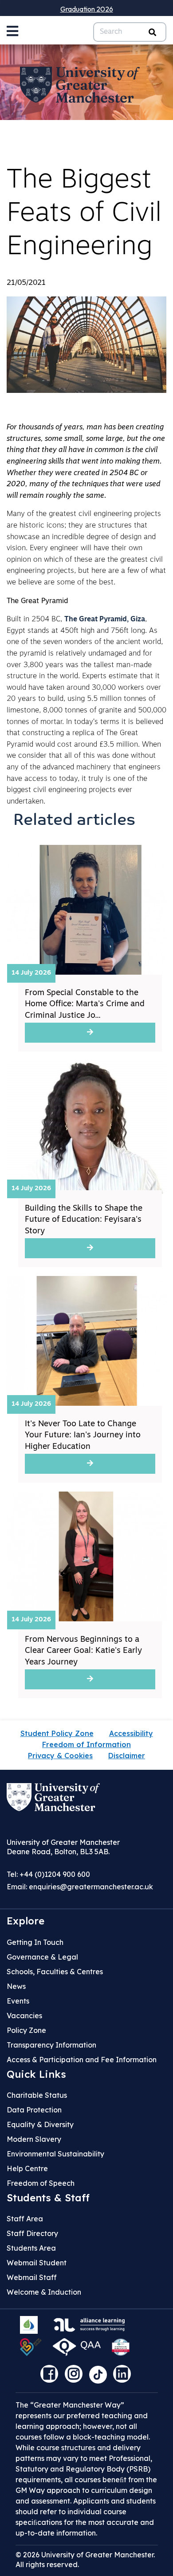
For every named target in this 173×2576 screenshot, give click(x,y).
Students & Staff (48, 2198)
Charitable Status (37, 2095)
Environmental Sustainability (55, 2154)
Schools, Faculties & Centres (55, 1972)
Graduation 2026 (87, 9)
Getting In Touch (35, 1942)
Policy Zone (26, 2030)
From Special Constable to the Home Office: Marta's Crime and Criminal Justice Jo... (85, 1004)
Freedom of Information (86, 1744)
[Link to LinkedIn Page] (124, 2377)
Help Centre (27, 2168)
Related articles (75, 821)
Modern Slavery (34, 2139)
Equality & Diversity (40, 2124)
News (16, 1986)
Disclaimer (127, 1756)
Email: (80, 1887)
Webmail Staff (32, 2277)
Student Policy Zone (57, 1733)
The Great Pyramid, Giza (105, 620)
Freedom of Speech (41, 2183)
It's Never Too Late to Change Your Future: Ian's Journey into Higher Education (83, 1436)
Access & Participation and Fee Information (82, 2060)
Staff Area (25, 2219)
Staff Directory (32, 2233)
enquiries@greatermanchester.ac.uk (91, 1887)
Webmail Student (37, 2263)
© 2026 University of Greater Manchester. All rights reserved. (85, 2560)
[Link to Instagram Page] (76, 2377)
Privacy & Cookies (60, 1756)
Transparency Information (51, 2045)
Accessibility (131, 1733)
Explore (26, 1921)
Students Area (31, 2248)
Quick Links (36, 2074)
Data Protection (34, 2110)
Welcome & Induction (44, 2292)
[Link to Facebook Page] (51, 2377)
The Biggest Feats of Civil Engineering (84, 214)
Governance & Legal (42, 1957)
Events (18, 2001)
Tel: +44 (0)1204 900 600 (48, 1874)
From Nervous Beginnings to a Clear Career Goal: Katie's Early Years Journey (83, 1651)
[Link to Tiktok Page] (101, 2377)
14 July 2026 (31, 973)
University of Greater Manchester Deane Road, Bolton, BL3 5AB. (63, 1847)
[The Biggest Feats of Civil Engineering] (86, 345)
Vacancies (24, 2016)
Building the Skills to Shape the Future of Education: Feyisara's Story (84, 1220)
